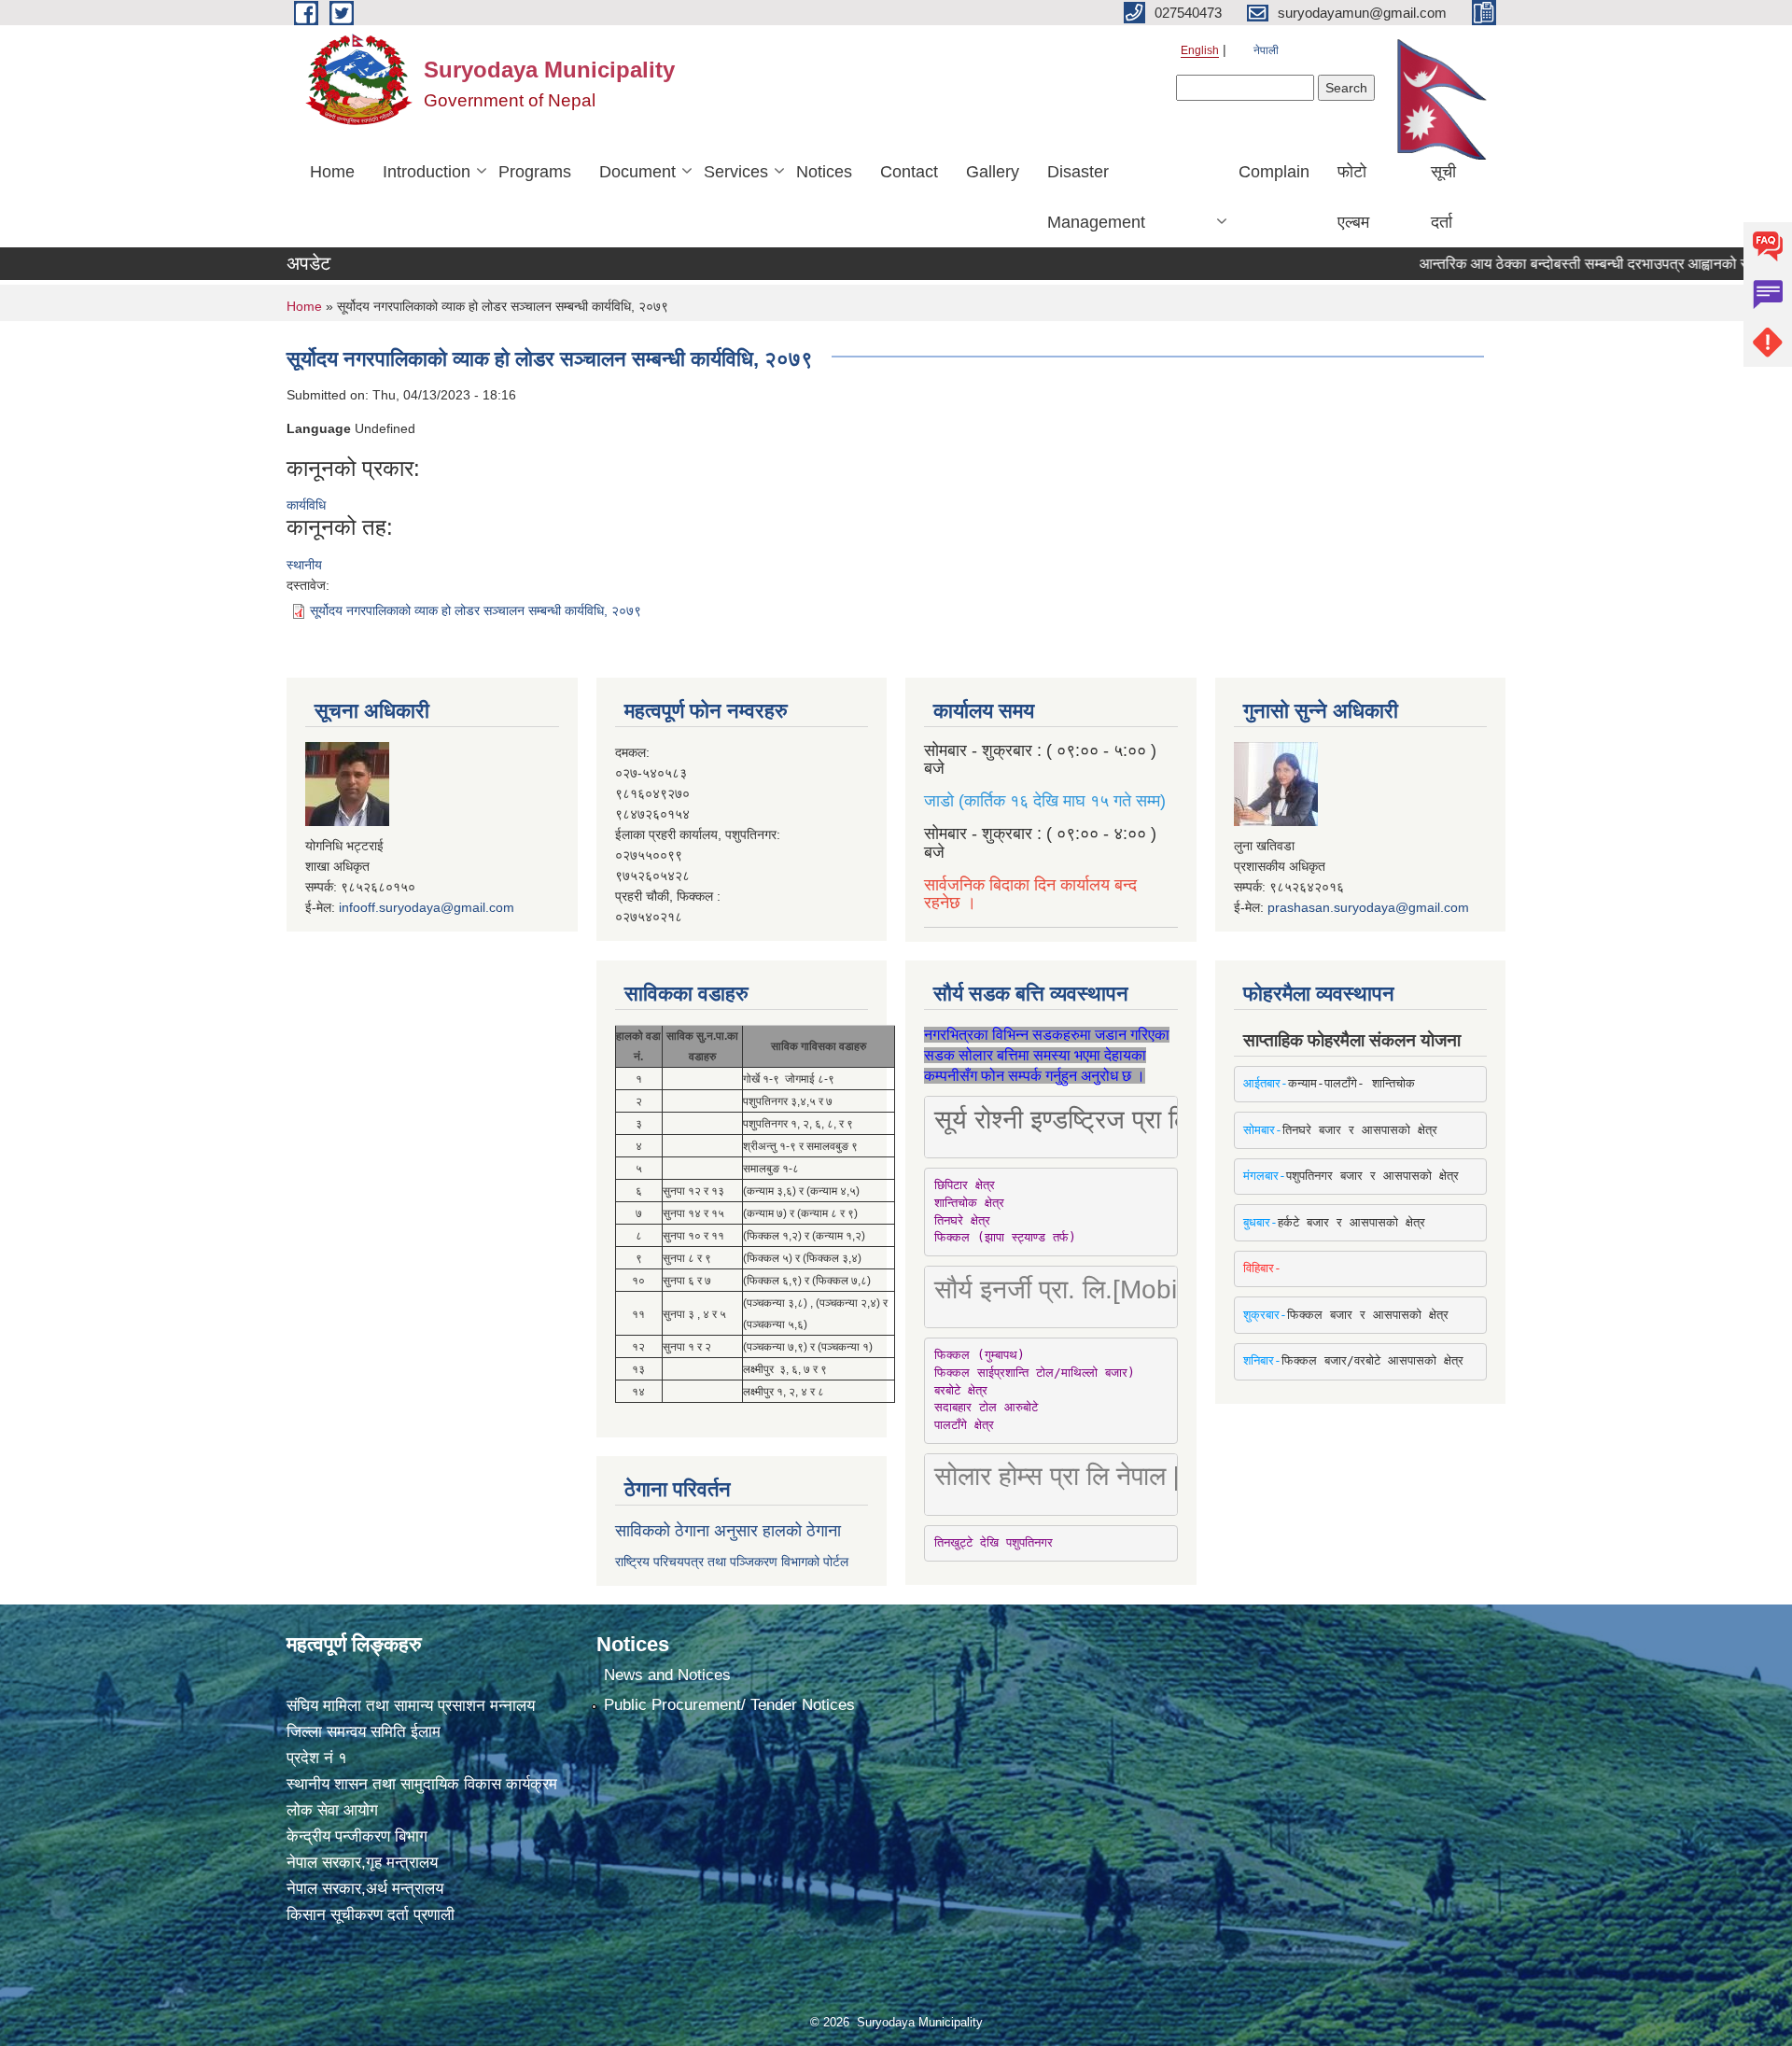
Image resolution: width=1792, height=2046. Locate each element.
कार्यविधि (306, 505)
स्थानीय (304, 565)
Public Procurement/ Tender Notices (729, 1705)
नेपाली (1266, 50)
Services (736, 172)
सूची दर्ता (1443, 197)
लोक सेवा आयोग (332, 1810)
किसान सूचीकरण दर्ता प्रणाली (371, 1915)
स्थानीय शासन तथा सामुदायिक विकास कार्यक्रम (422, 1784)
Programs (535, 172)
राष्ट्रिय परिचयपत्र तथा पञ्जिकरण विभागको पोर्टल (732, 1562)
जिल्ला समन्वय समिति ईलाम (364, 1732)
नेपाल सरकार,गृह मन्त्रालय (362, 1863)
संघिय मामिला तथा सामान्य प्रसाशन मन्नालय (411, 1706)
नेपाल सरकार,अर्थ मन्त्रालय (365, 1889)
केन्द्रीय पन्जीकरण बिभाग (357, 1836)
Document (637, 172)
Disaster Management (1096, 197)
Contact (909, 172)
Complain (1274, 172)
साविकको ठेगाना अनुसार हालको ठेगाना (728, 1531)
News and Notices (667, 1675)
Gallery (993, 172)
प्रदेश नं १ (317, 1758)
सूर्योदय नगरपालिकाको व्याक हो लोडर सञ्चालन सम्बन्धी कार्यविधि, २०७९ (476, 610)
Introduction (427, 172)
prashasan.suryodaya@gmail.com (1368, 907)
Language (319, 428)
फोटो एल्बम (1353, 197)
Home (332, 172)
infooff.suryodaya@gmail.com (427, 907)
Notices (824, 172)
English (1200, 50)
